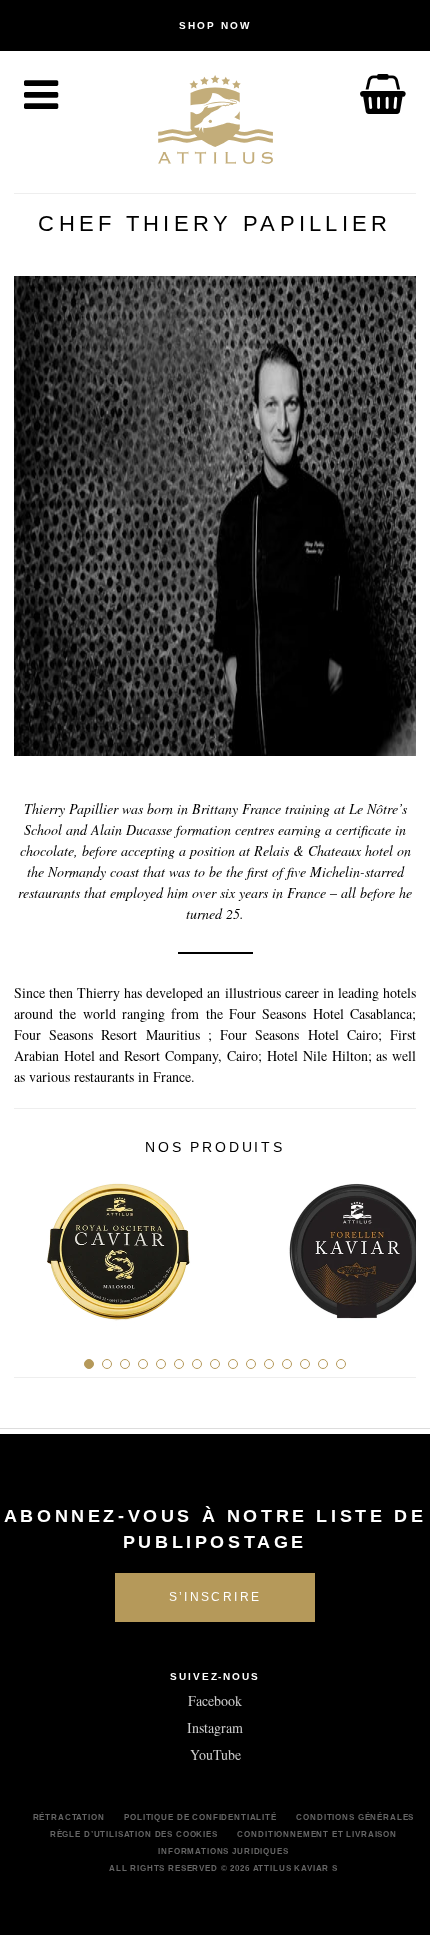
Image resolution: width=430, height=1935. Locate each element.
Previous (36, 1243)
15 (341, 1364)
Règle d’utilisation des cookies (134, 1834)
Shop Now (215, 25)
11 (269, 1364)
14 (323, 1364)
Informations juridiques (223, 1851)
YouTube (215, 1754)
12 (287, 1364)
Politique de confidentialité (200, 1817)
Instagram (215, 1727)
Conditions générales (355, 1817)
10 (251, 1364)
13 (305, 1364)
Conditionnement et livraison (317, 1834)
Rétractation (69, 1817)
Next (393, 1243)
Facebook (215, 1700)
